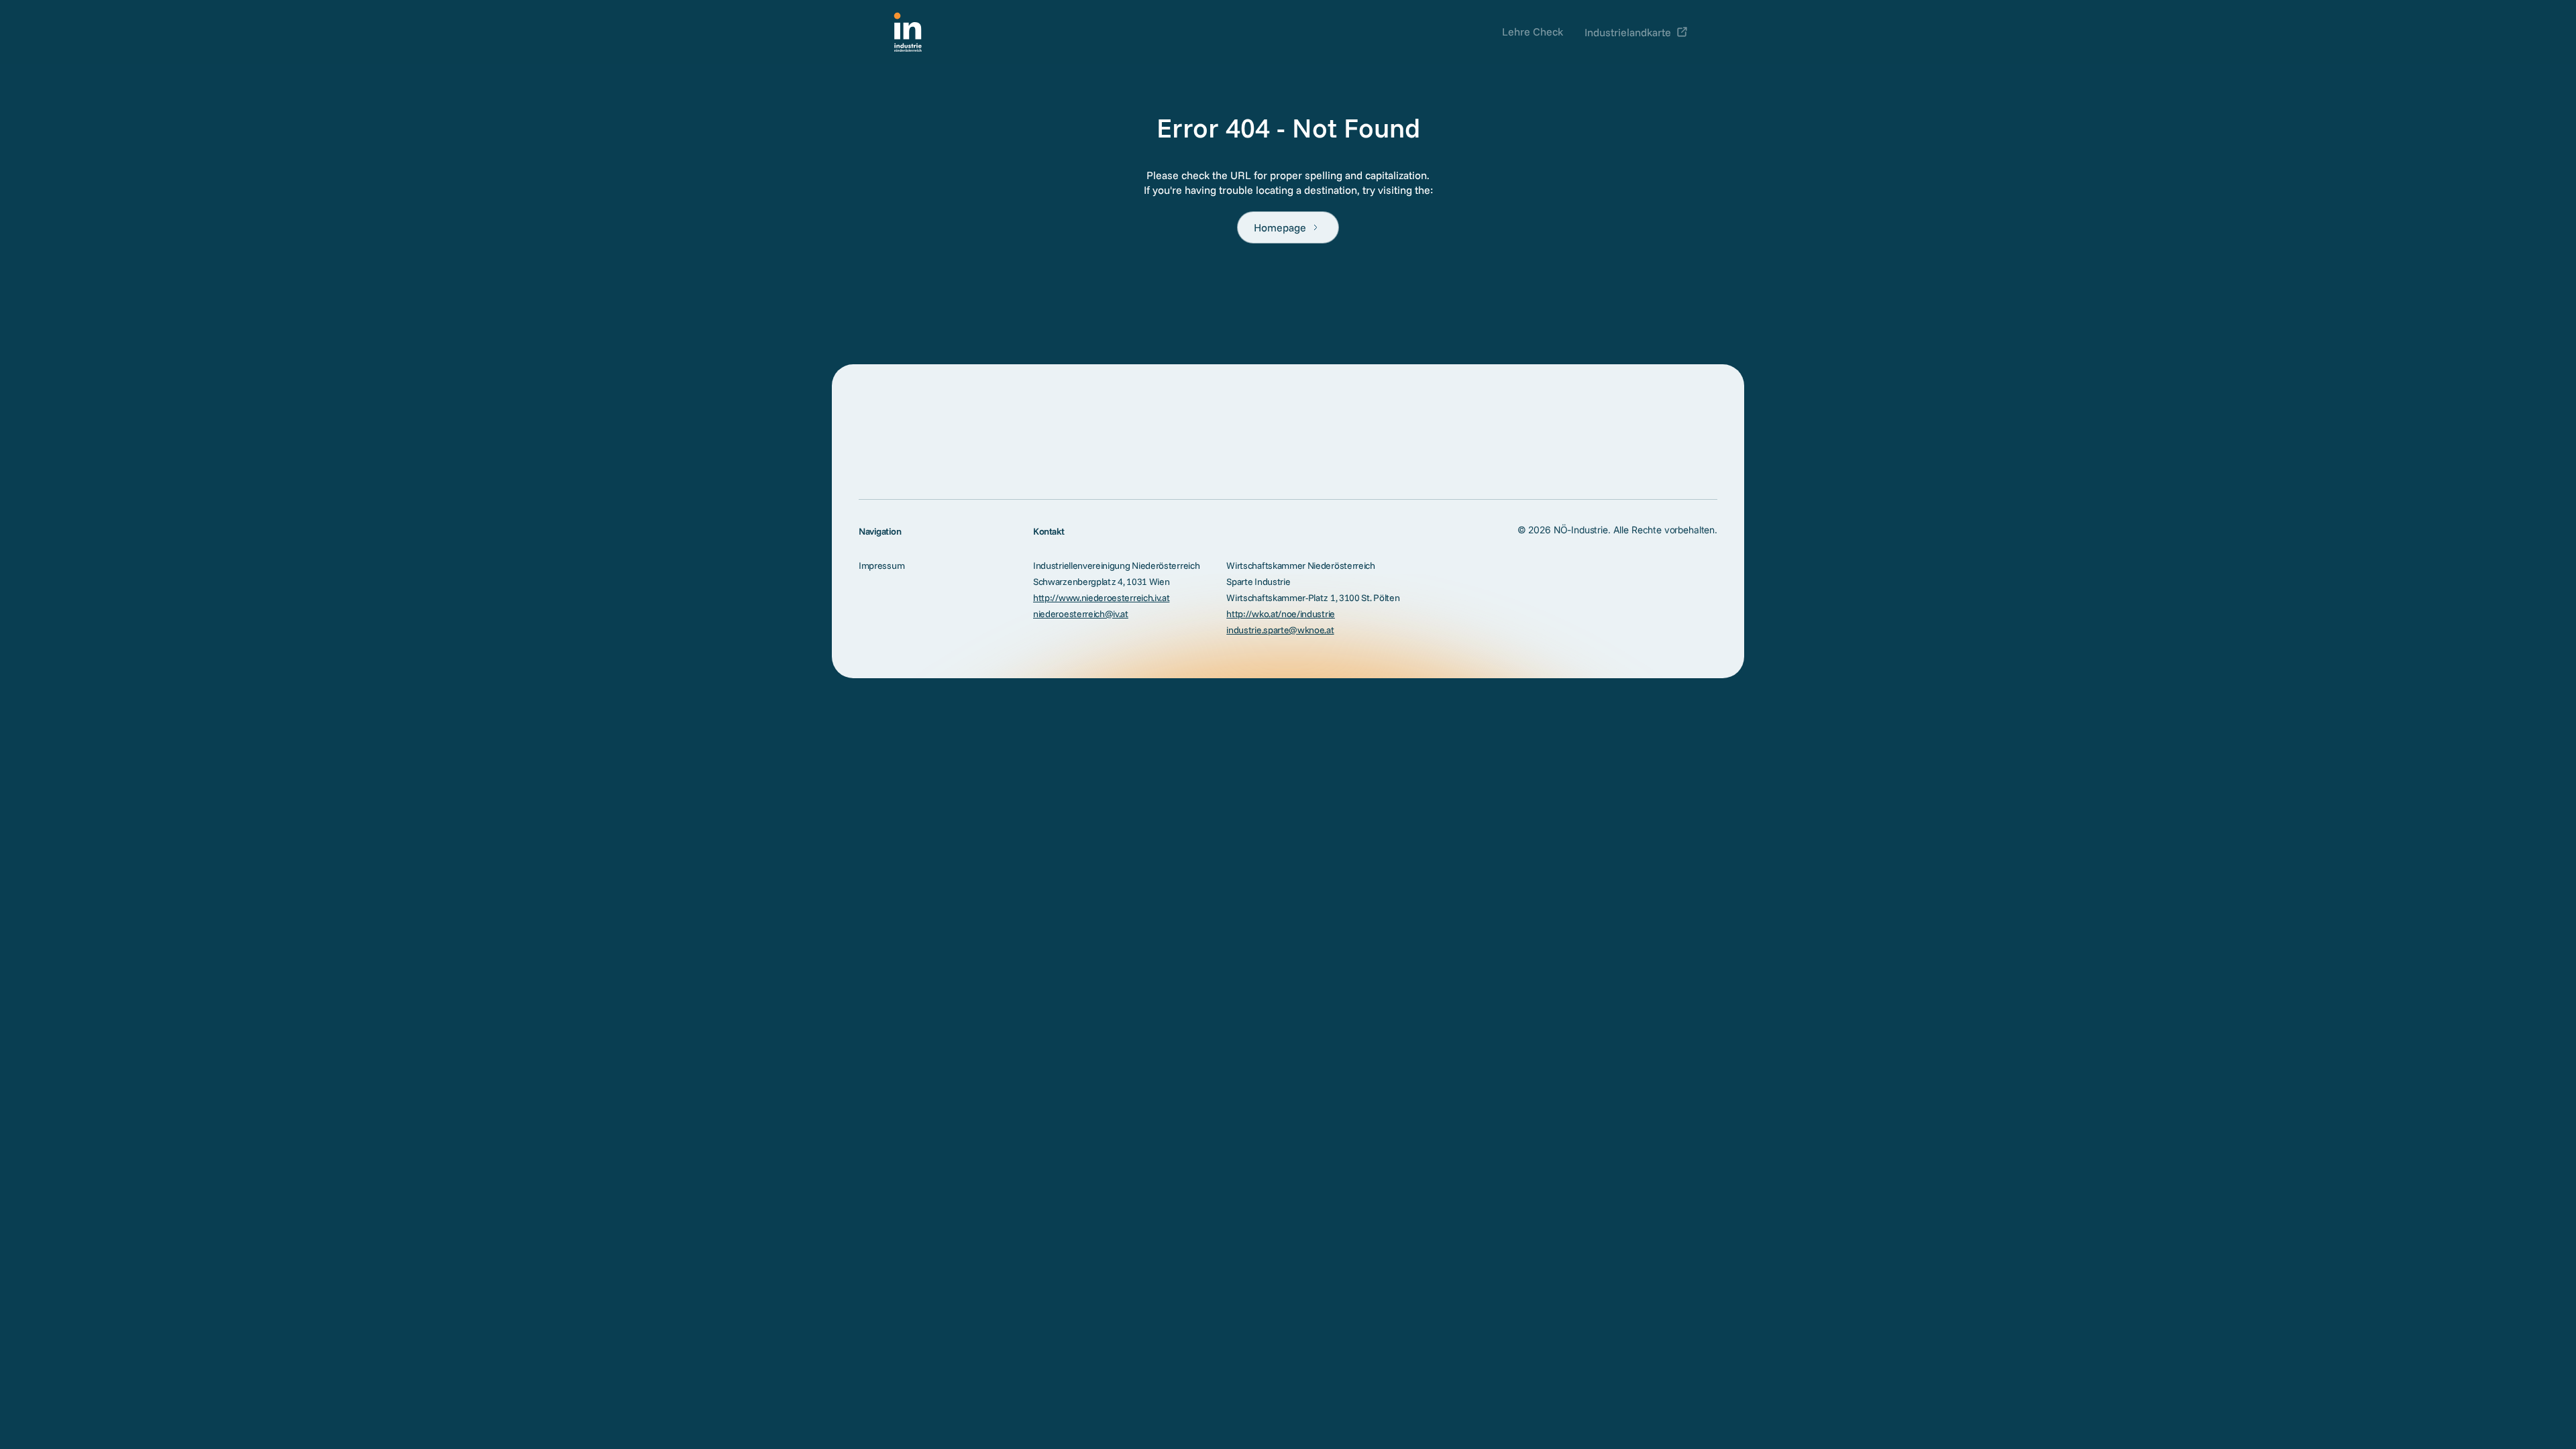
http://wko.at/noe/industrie (1281, 614)
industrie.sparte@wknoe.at (1280, 630)
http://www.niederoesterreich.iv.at (1101, 598)
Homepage (1280, 227)
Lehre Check (1533, 32)
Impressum (881, 566)
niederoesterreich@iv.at (1081, 614)
